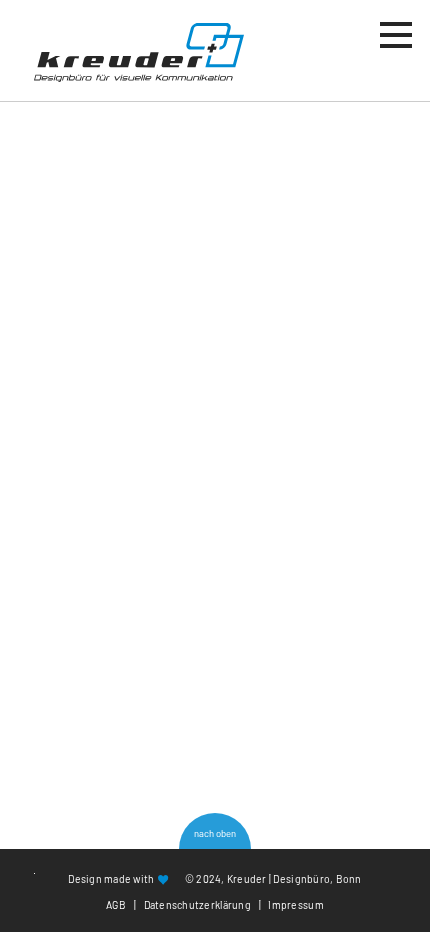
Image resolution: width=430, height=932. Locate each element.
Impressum (295, 905)
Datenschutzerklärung (197, 905)
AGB (116, 905)
